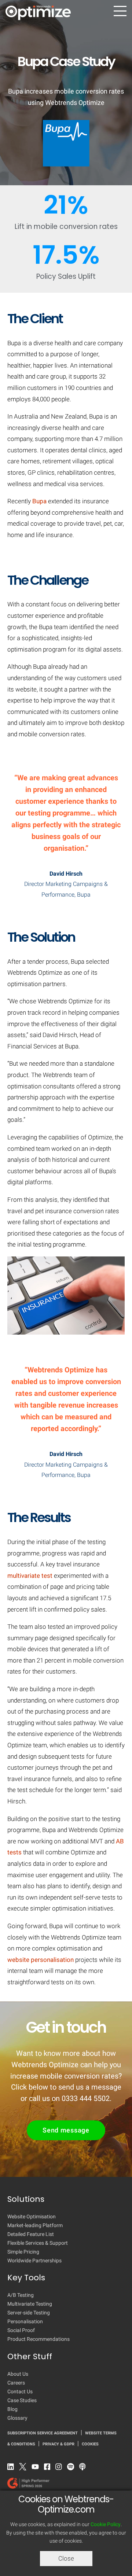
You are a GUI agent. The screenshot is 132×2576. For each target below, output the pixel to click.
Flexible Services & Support (38, 2243)
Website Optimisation (32, 2216)
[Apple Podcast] (84, 2468)
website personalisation (41, 1960)
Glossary (17, 2418)
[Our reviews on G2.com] (59, 2485)
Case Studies (22, 2400)
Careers (16, 2383)
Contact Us (20, 2391)
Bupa (39, 501)
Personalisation (25, 2321)
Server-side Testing (29, 2313)
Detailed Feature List (31, 2234)
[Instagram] (60, 2468)
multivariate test (30, 1576)
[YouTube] (37, 2468)
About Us (18, 2374)
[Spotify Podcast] (72, 2468)
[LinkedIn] (12, 2468)
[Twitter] (25, 2468)
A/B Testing (21, 2295)
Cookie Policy (106, 2524)
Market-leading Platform (35, 2225)
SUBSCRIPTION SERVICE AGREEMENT (43, 2433)
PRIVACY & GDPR (58, 2444)
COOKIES (90, 2444)
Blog (12, 2409)
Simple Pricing (23, 2252)
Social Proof (21, 2330)
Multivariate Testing (30, 2304)
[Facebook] (49, 2468)
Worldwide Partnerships (34, 2261)
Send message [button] (66, 2130)
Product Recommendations (38, 2339)
